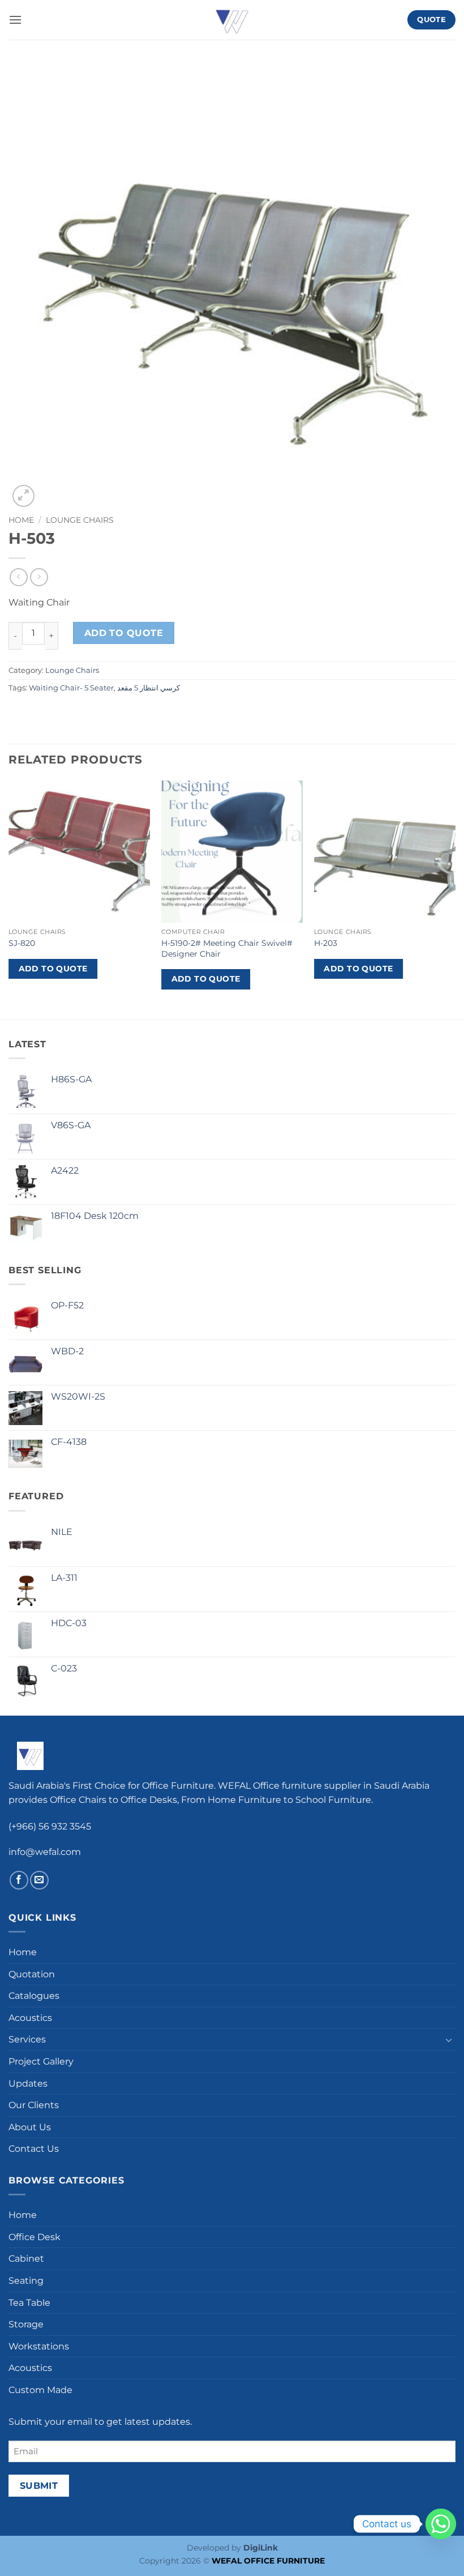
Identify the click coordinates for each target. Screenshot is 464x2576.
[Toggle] (449, 2040)
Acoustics (30, 2018)
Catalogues (34, 1996)
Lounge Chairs (80, 520)
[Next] (455, 899)
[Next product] (18, 577)
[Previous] (9, 899)
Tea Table (29, 2303)
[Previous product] (39, 577)
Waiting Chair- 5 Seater (71, 688)
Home (21, 520)
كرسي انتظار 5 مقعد (149, 688)
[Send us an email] (39, 1880)
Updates (28, 2084)
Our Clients (34, 2105)
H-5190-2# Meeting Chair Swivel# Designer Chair (227, 948)
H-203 (326, 943)
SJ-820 (22, 943)
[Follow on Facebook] (19, 1880)
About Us (30, 2127)
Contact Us (34, 2149)
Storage (26, 2324)
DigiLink (261, 2548)
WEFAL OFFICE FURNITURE (268, 2561)
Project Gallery (41, 2061)
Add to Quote (124, 633)
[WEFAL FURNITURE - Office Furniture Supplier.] (232, 20)
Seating (26, 2281)
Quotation (32, 1974)
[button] (15, 20)
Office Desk (35, 2237)
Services (27, 2039)
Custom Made (40, 2390)
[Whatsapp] (441, 2524)
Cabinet (26, 2259)
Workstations (39, 2346)
